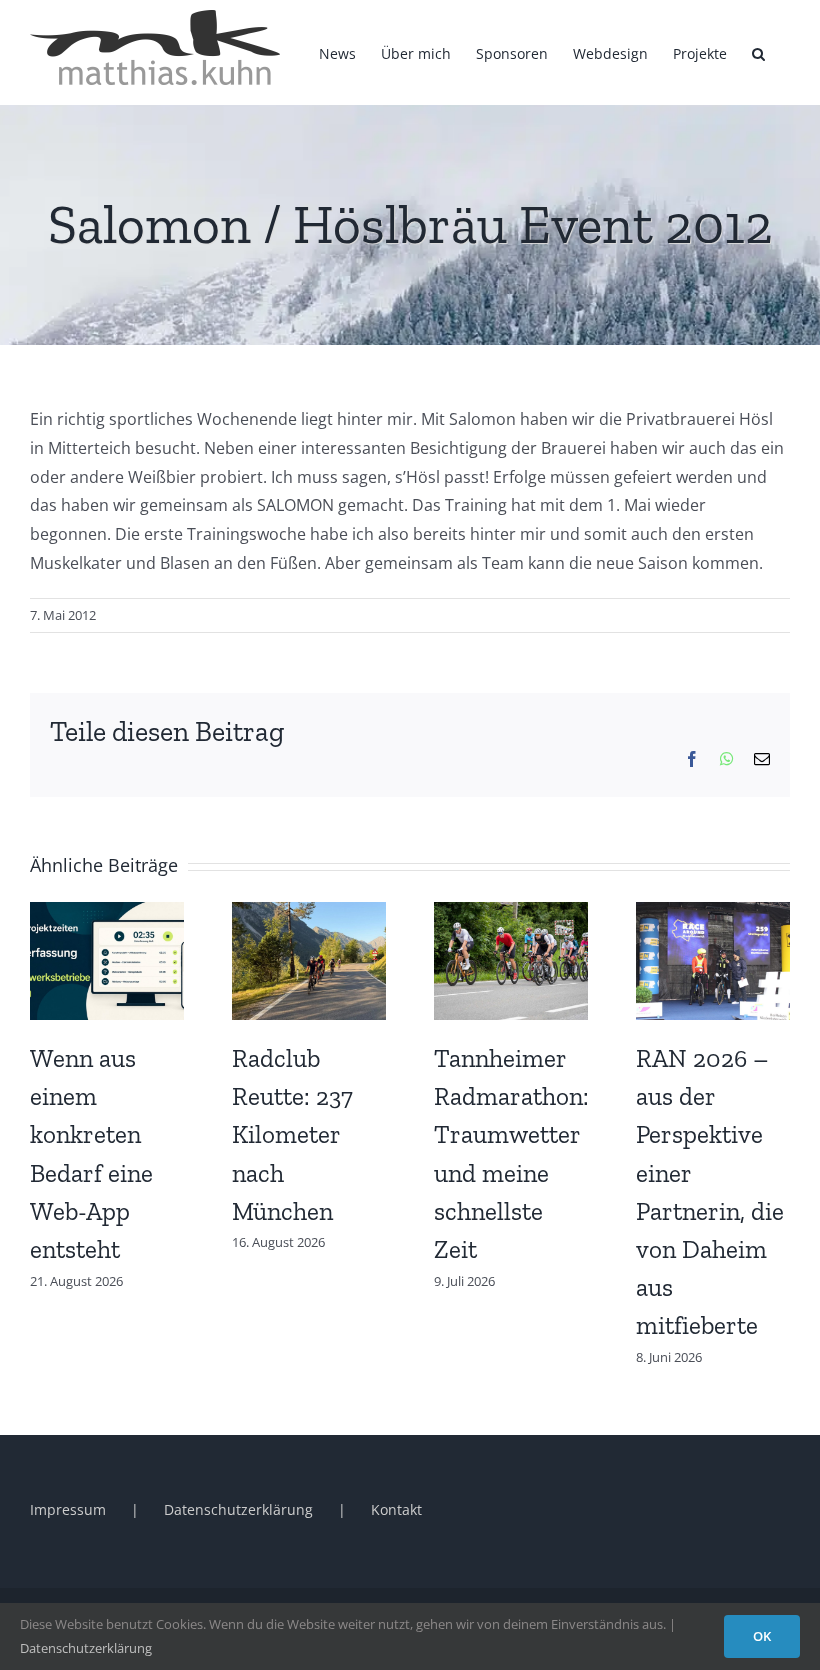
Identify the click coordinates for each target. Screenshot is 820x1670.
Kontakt (396, 1509)
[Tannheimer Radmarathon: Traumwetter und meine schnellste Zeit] (511, 913)
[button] (758, 52)
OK (762, 1636)
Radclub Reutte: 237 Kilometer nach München (292, 1134)
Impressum (68, 1509)
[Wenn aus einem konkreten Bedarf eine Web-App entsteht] (107, 913)
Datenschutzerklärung (238, 1509)
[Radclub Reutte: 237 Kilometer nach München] (309, 913)
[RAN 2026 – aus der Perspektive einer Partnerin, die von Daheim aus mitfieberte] (713, 913)
